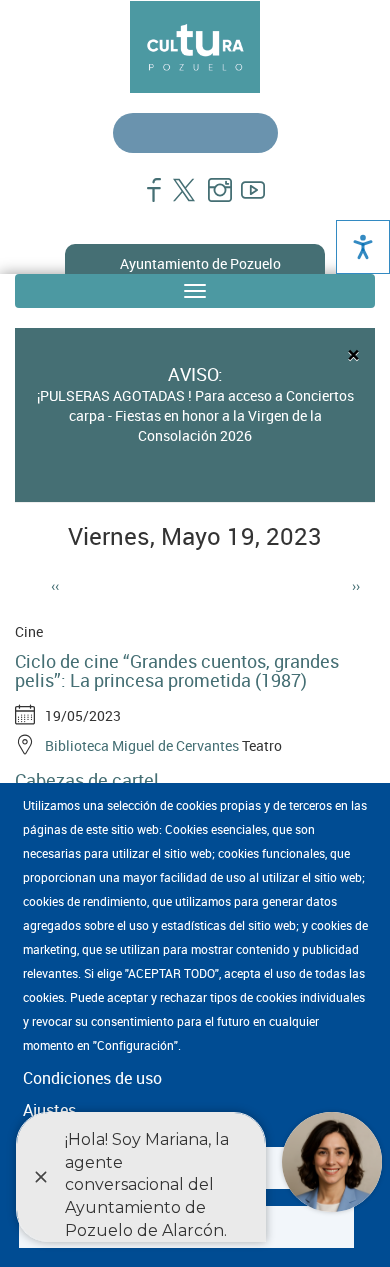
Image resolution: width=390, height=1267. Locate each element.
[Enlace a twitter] (178, 200)
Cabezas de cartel (87, 780)
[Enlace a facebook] (145, 200)
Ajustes (49, 1110)
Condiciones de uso (92, 1078)
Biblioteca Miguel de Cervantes (142, 745)
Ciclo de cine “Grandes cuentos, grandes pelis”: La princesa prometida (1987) (177, 671)
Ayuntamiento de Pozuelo (200, 263)
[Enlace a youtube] (244, 200)
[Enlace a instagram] (211, 200)
